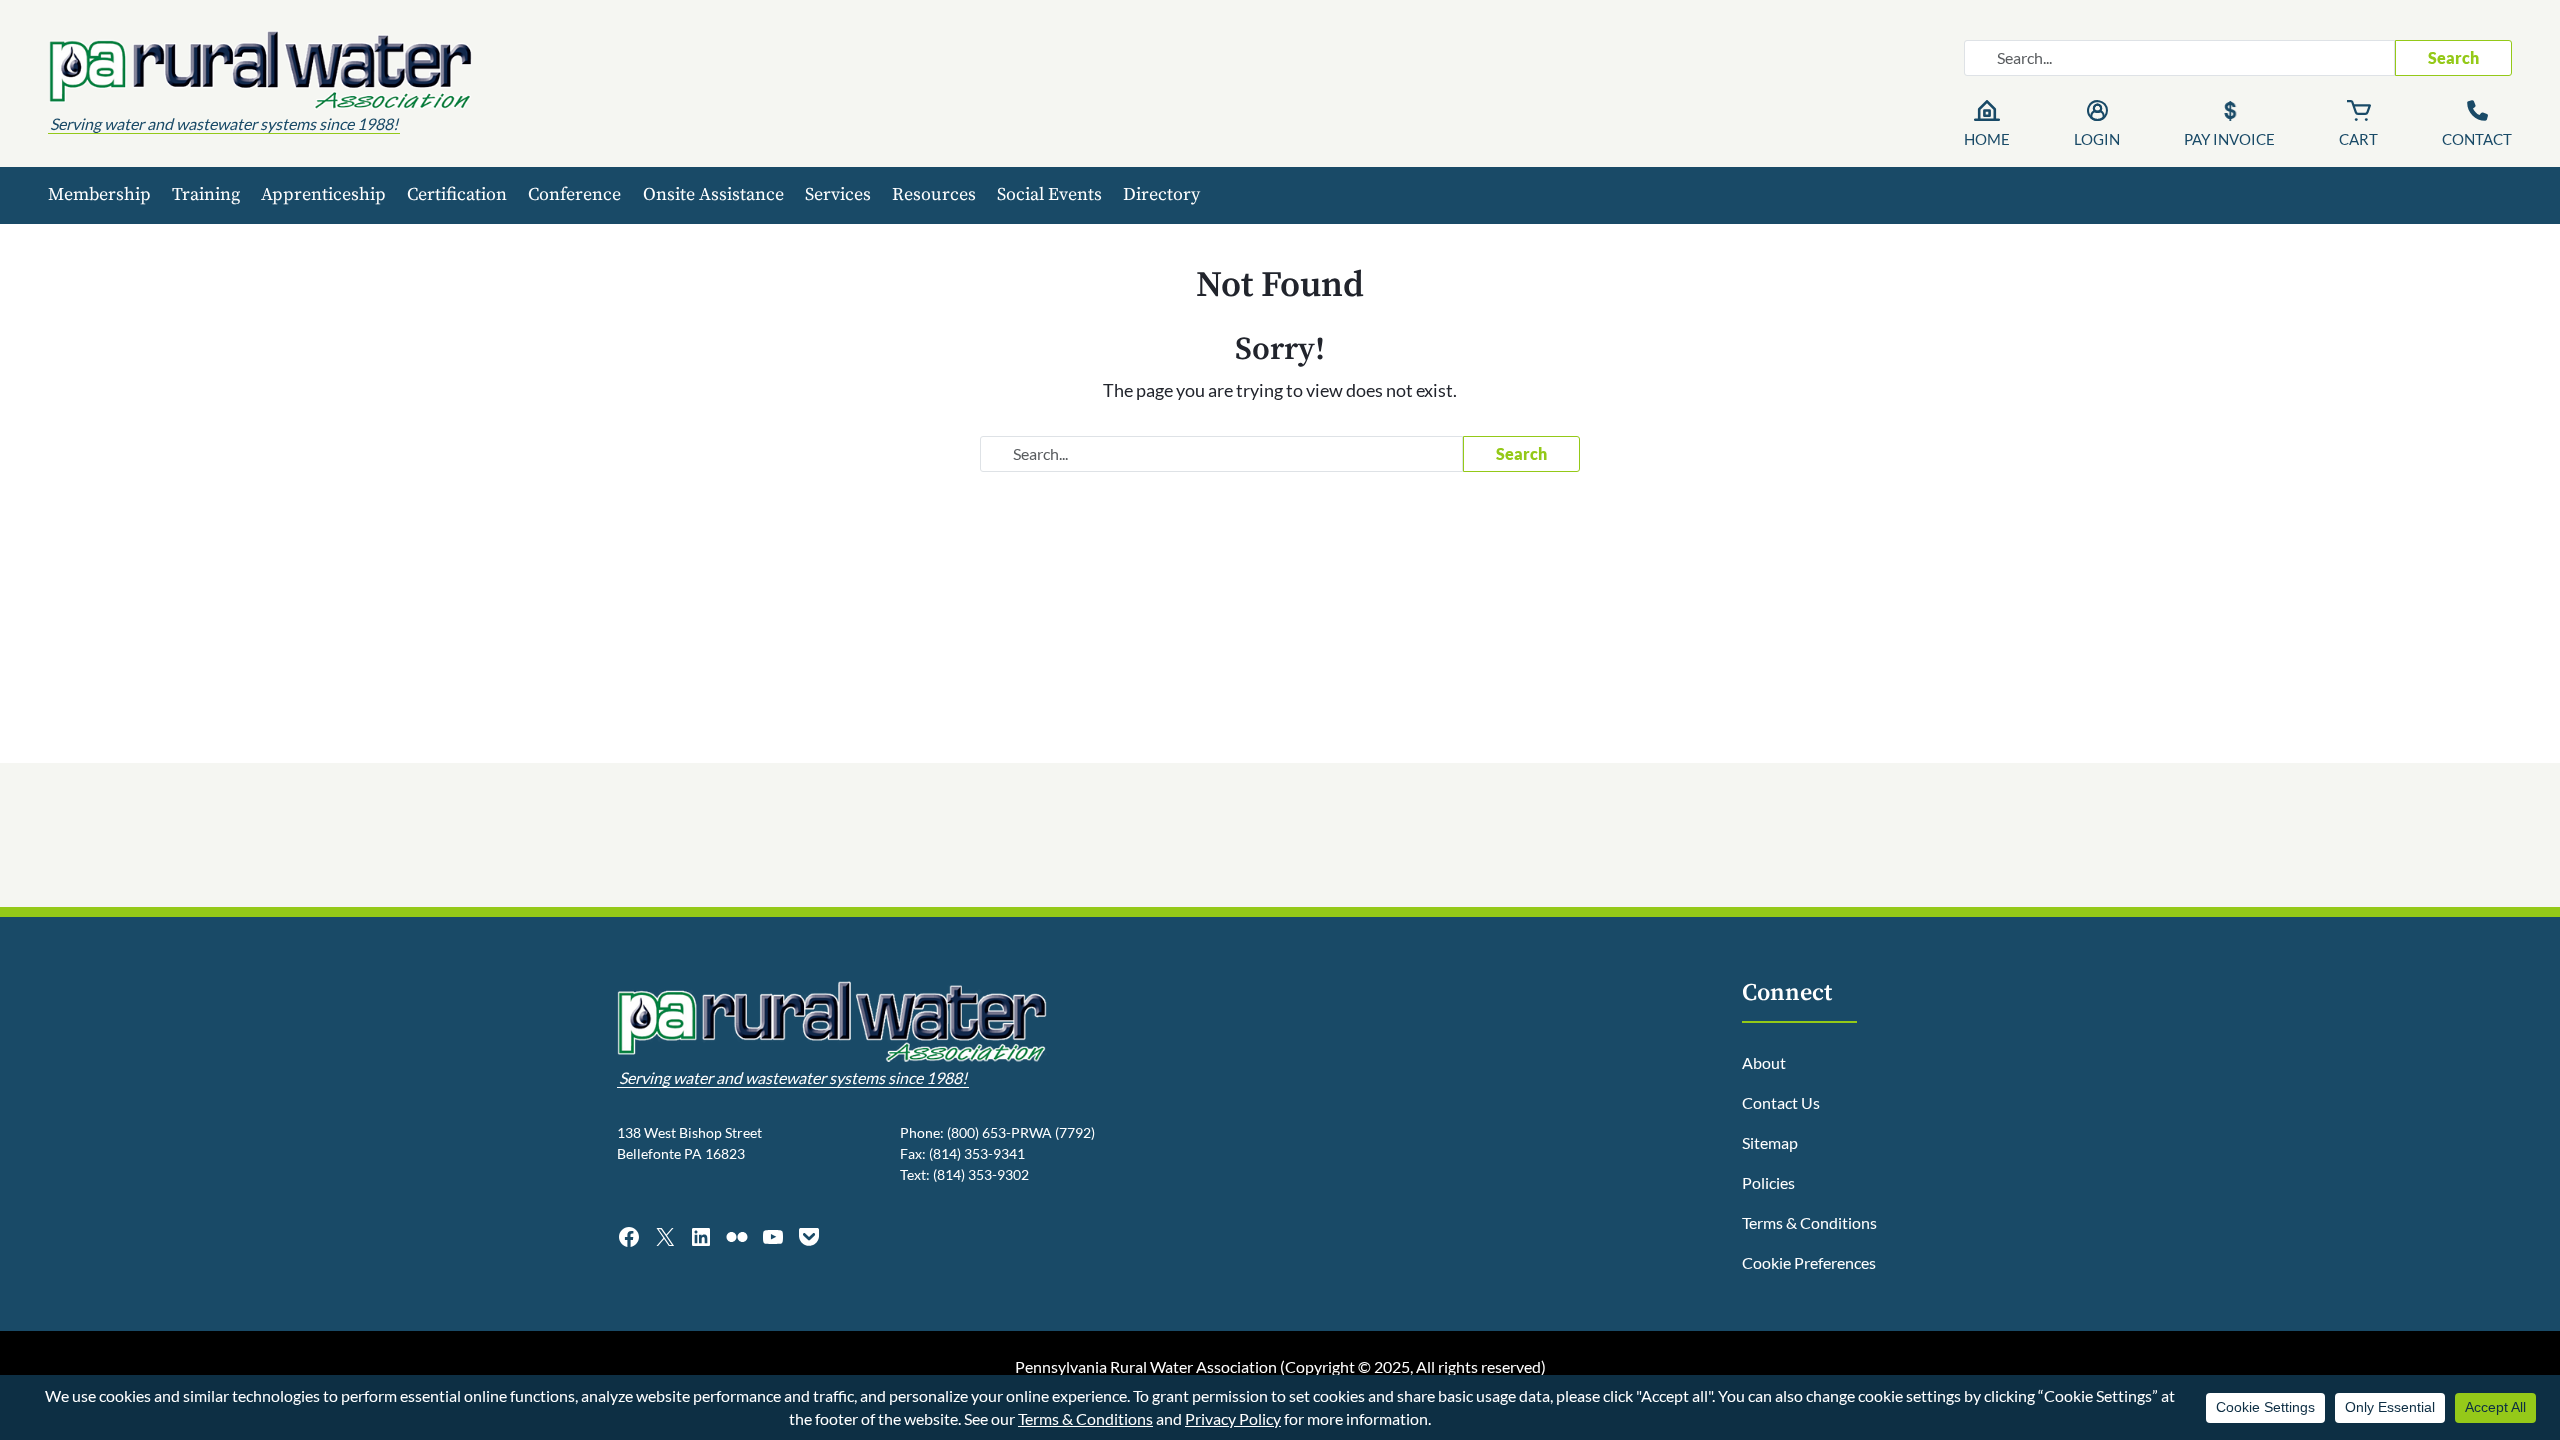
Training (206, 194)
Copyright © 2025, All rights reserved (1413, 1366)
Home (1987, 139)
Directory (1161, 194)
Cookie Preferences (1809, 1262)
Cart (2358, 139)
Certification (457, 194)
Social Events (1049, 194)
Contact (2477, 139)
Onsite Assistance (713, 194)
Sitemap (1770, 1142)
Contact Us (1781, 1102)
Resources (934, 194)
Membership (99, 194)
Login (2097, 139)
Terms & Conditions (1809, 1222)
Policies (1768, 1182)
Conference (574, 194)
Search (2453, 57)
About (1764, 1062)
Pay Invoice (2229, 139)
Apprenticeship (323, 194)
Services (838, 194)
